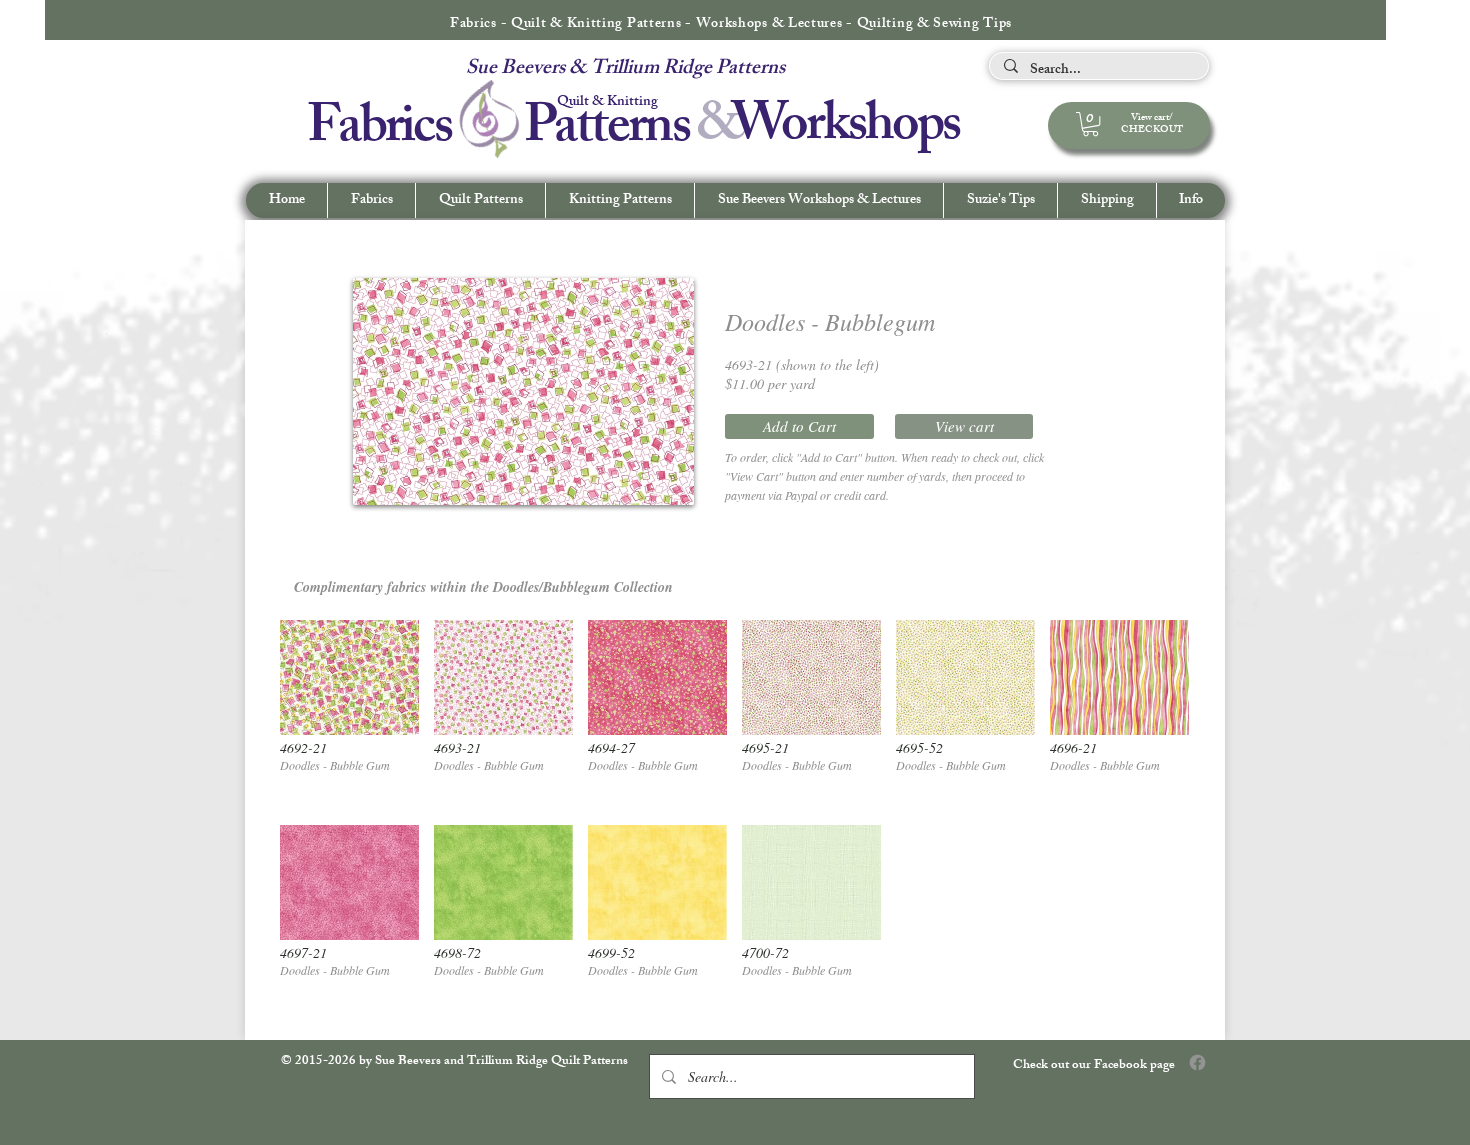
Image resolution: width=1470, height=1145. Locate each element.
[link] (1090, 124)
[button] (1190, 200)
